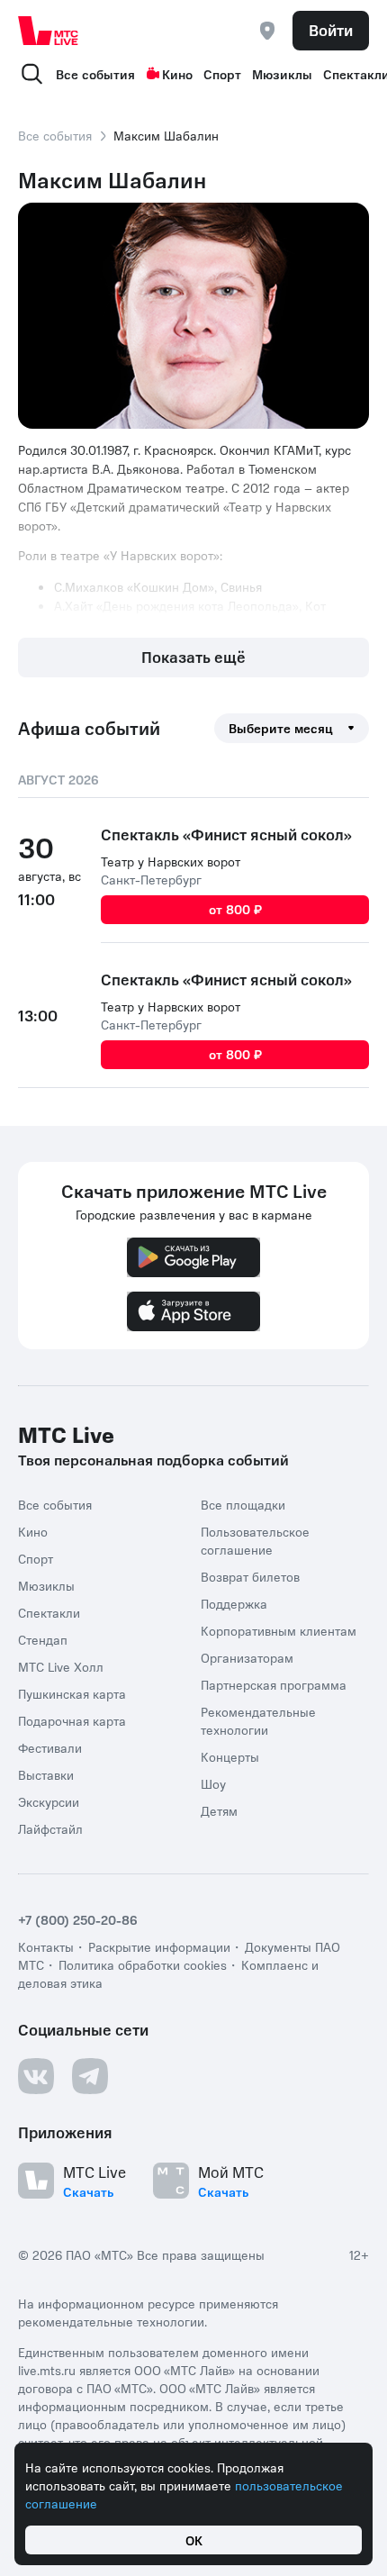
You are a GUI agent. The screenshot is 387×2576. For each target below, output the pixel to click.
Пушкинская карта (72, 1692)
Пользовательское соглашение (255, 1539)
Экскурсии (49, 1800)
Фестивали (50, 1746)
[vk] (36, 2075)
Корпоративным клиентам (279, 1629)
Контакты (46, 1946)
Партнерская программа (274, 1683)
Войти (331, 30)
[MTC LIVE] (49, 31)
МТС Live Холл (61, 1665)
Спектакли (49, 1611)
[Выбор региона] (267, 31)
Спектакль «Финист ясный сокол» (226, 834)
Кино (177, 74)
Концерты (230, 1755)
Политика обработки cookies (143, 1964)
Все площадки (243, 1503)
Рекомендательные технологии (258, 1719)
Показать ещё (193, 657)
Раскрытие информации (159, 1946)
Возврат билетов (250, 1575)
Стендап (43, 1638)
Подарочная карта (72, 1719)
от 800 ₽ (235, 909)
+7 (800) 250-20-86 (78, 1918)
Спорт (222, 74)
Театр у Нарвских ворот (171, 861)
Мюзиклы (282, 74)
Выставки (46, 1773)
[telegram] (90, 2075)
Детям (219, 1810)
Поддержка (234, 1602)
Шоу (213, 1782)
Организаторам (247, 1656)
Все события (95, 74)
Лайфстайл (50, 1828)
